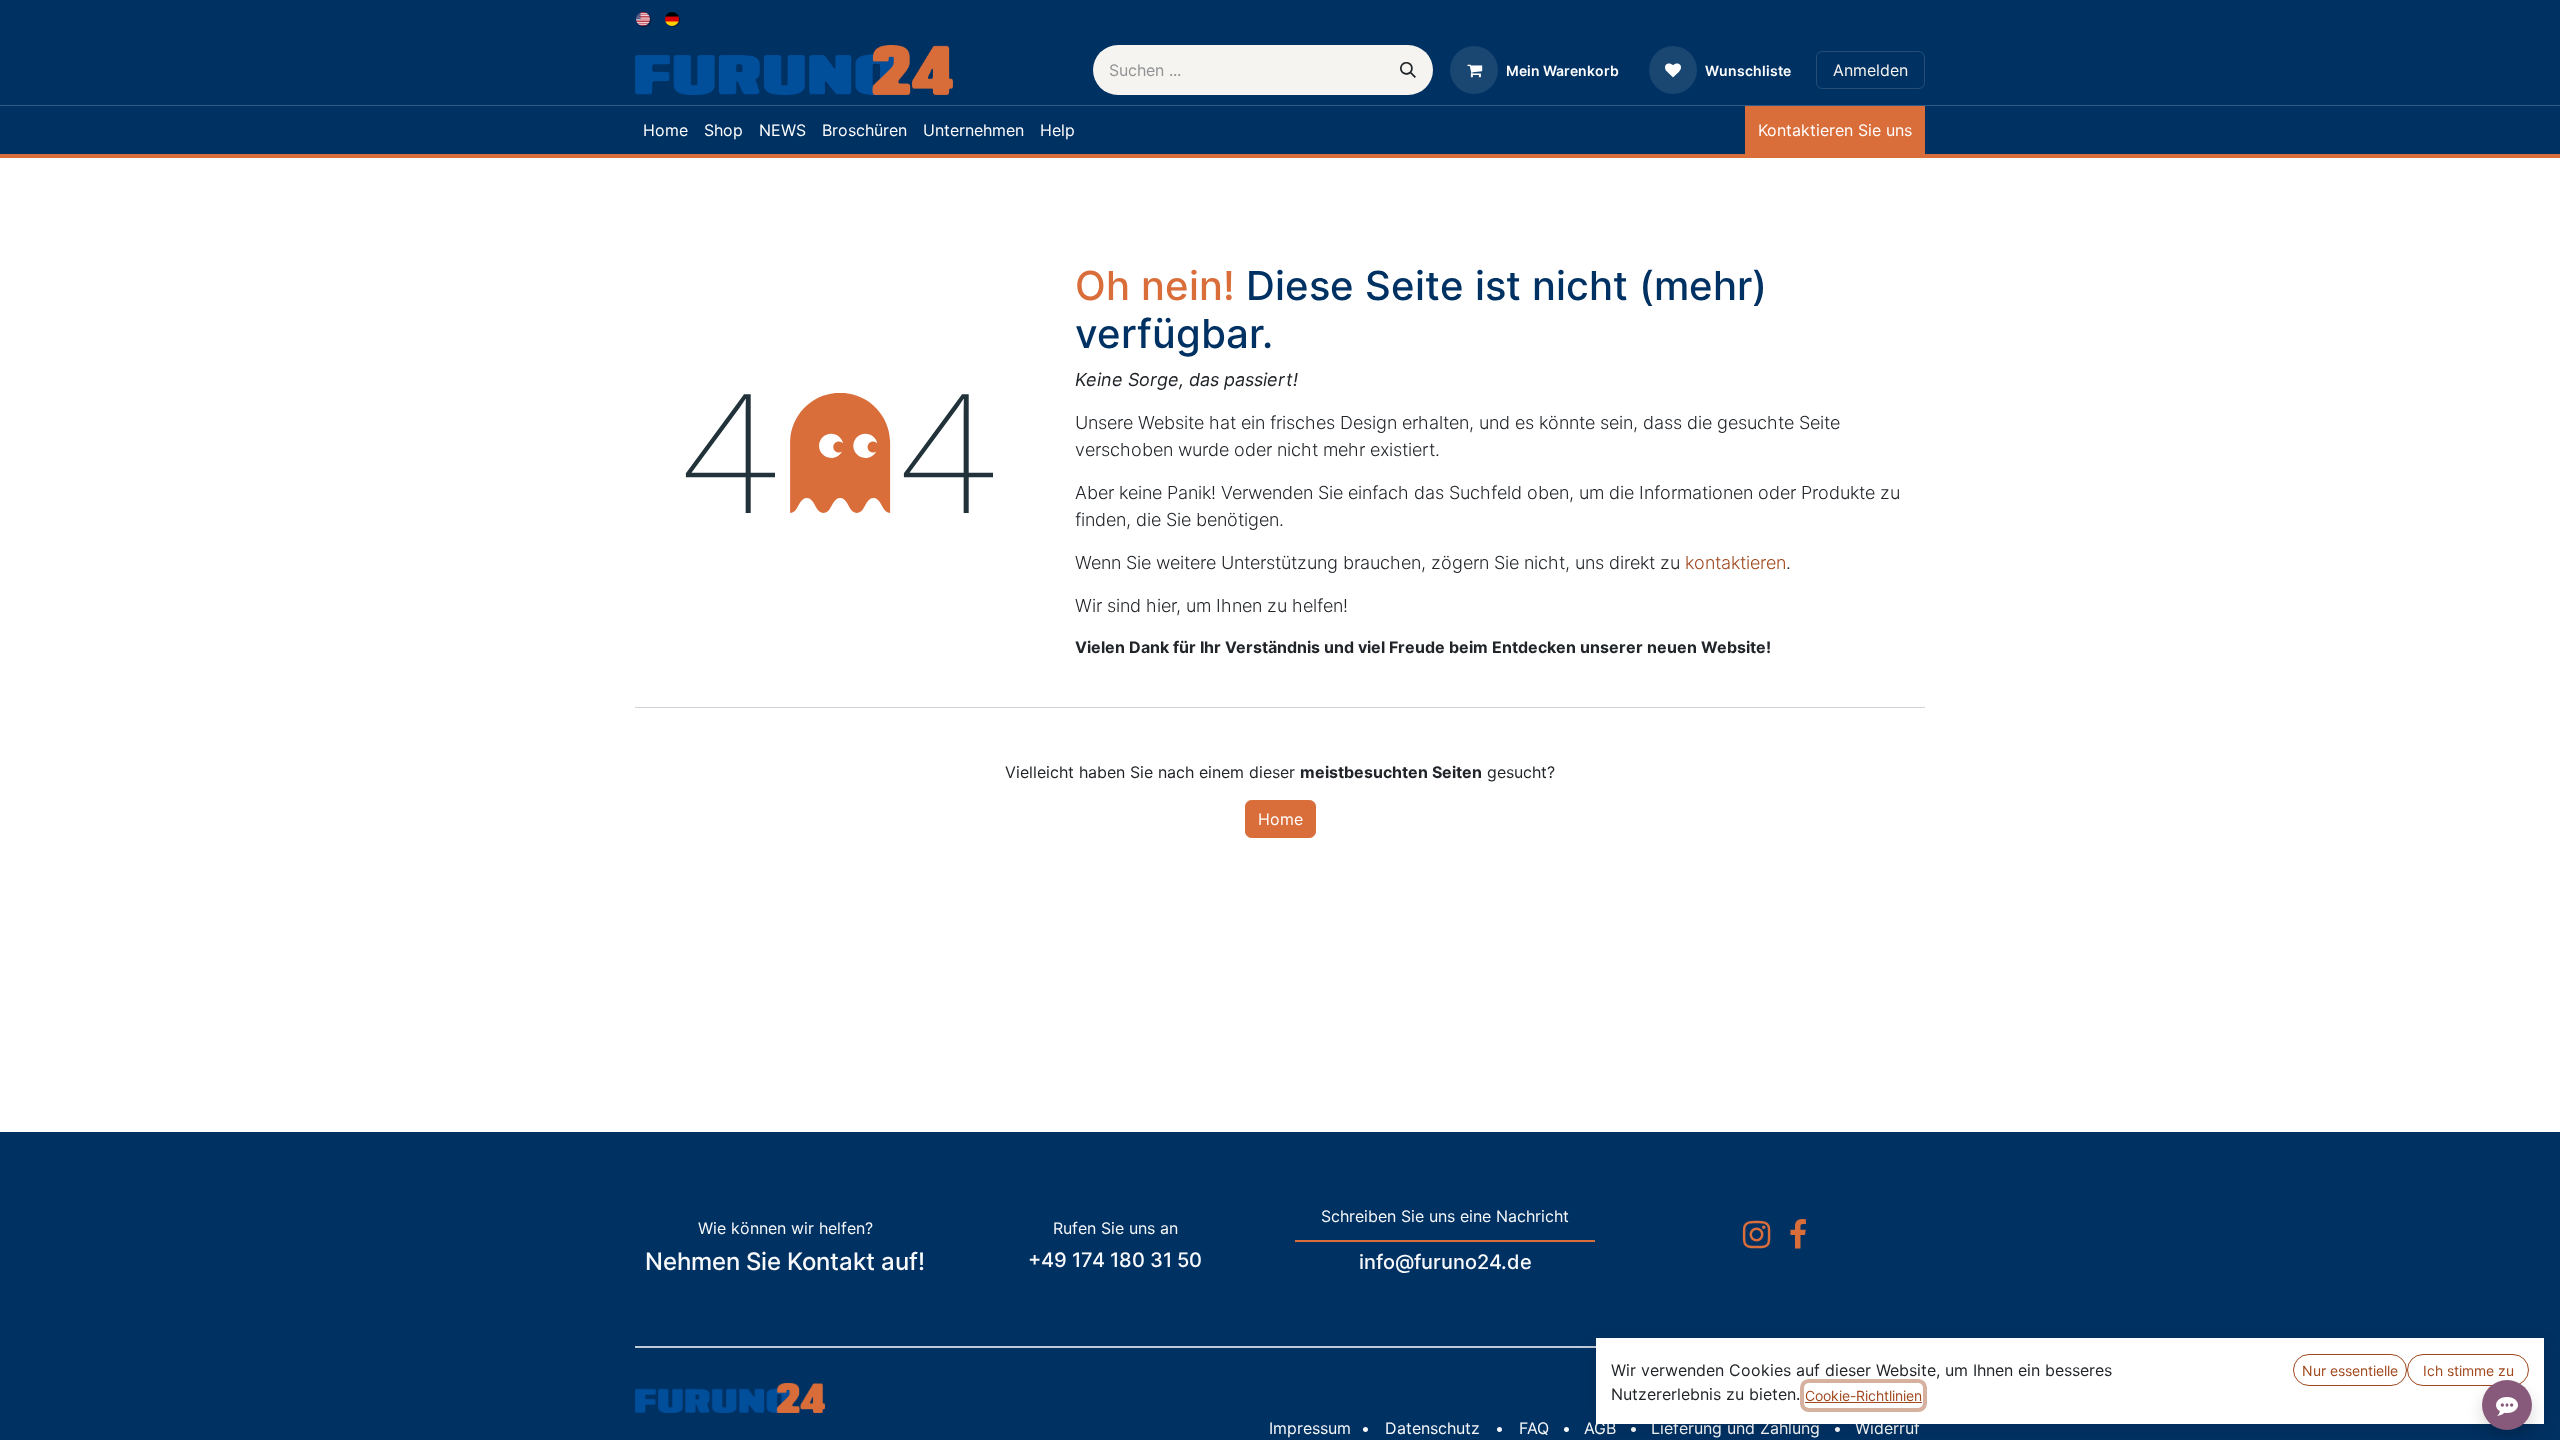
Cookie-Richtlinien (1863, 1395)
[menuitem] (644, 17)
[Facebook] (1798, 1235)
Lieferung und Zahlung (1735, 1428)
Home (1280, 819)
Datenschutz (1432, 1428)
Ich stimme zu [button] (2468, 1370)
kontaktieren (1735, 562)
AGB (1600, 1428)
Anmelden (1870, 70)
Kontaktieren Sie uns (1835, 130)
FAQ (1534, 1428)
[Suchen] (1408, 70)
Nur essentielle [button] (2350, 1370)
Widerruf (1887, 1428)
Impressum (1310, 1428)
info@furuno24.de (1445, 1262)
